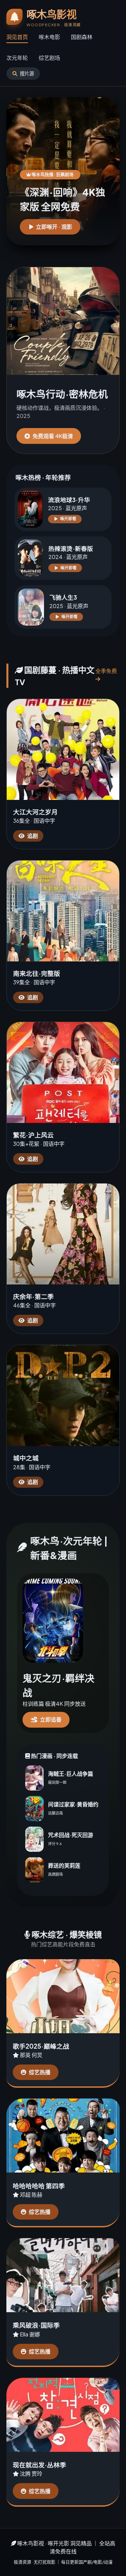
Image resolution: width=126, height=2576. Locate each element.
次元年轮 (17, 58)
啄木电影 (49, 37)
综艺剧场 (49, 58)
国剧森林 (82, 37)
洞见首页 (17, 37)
